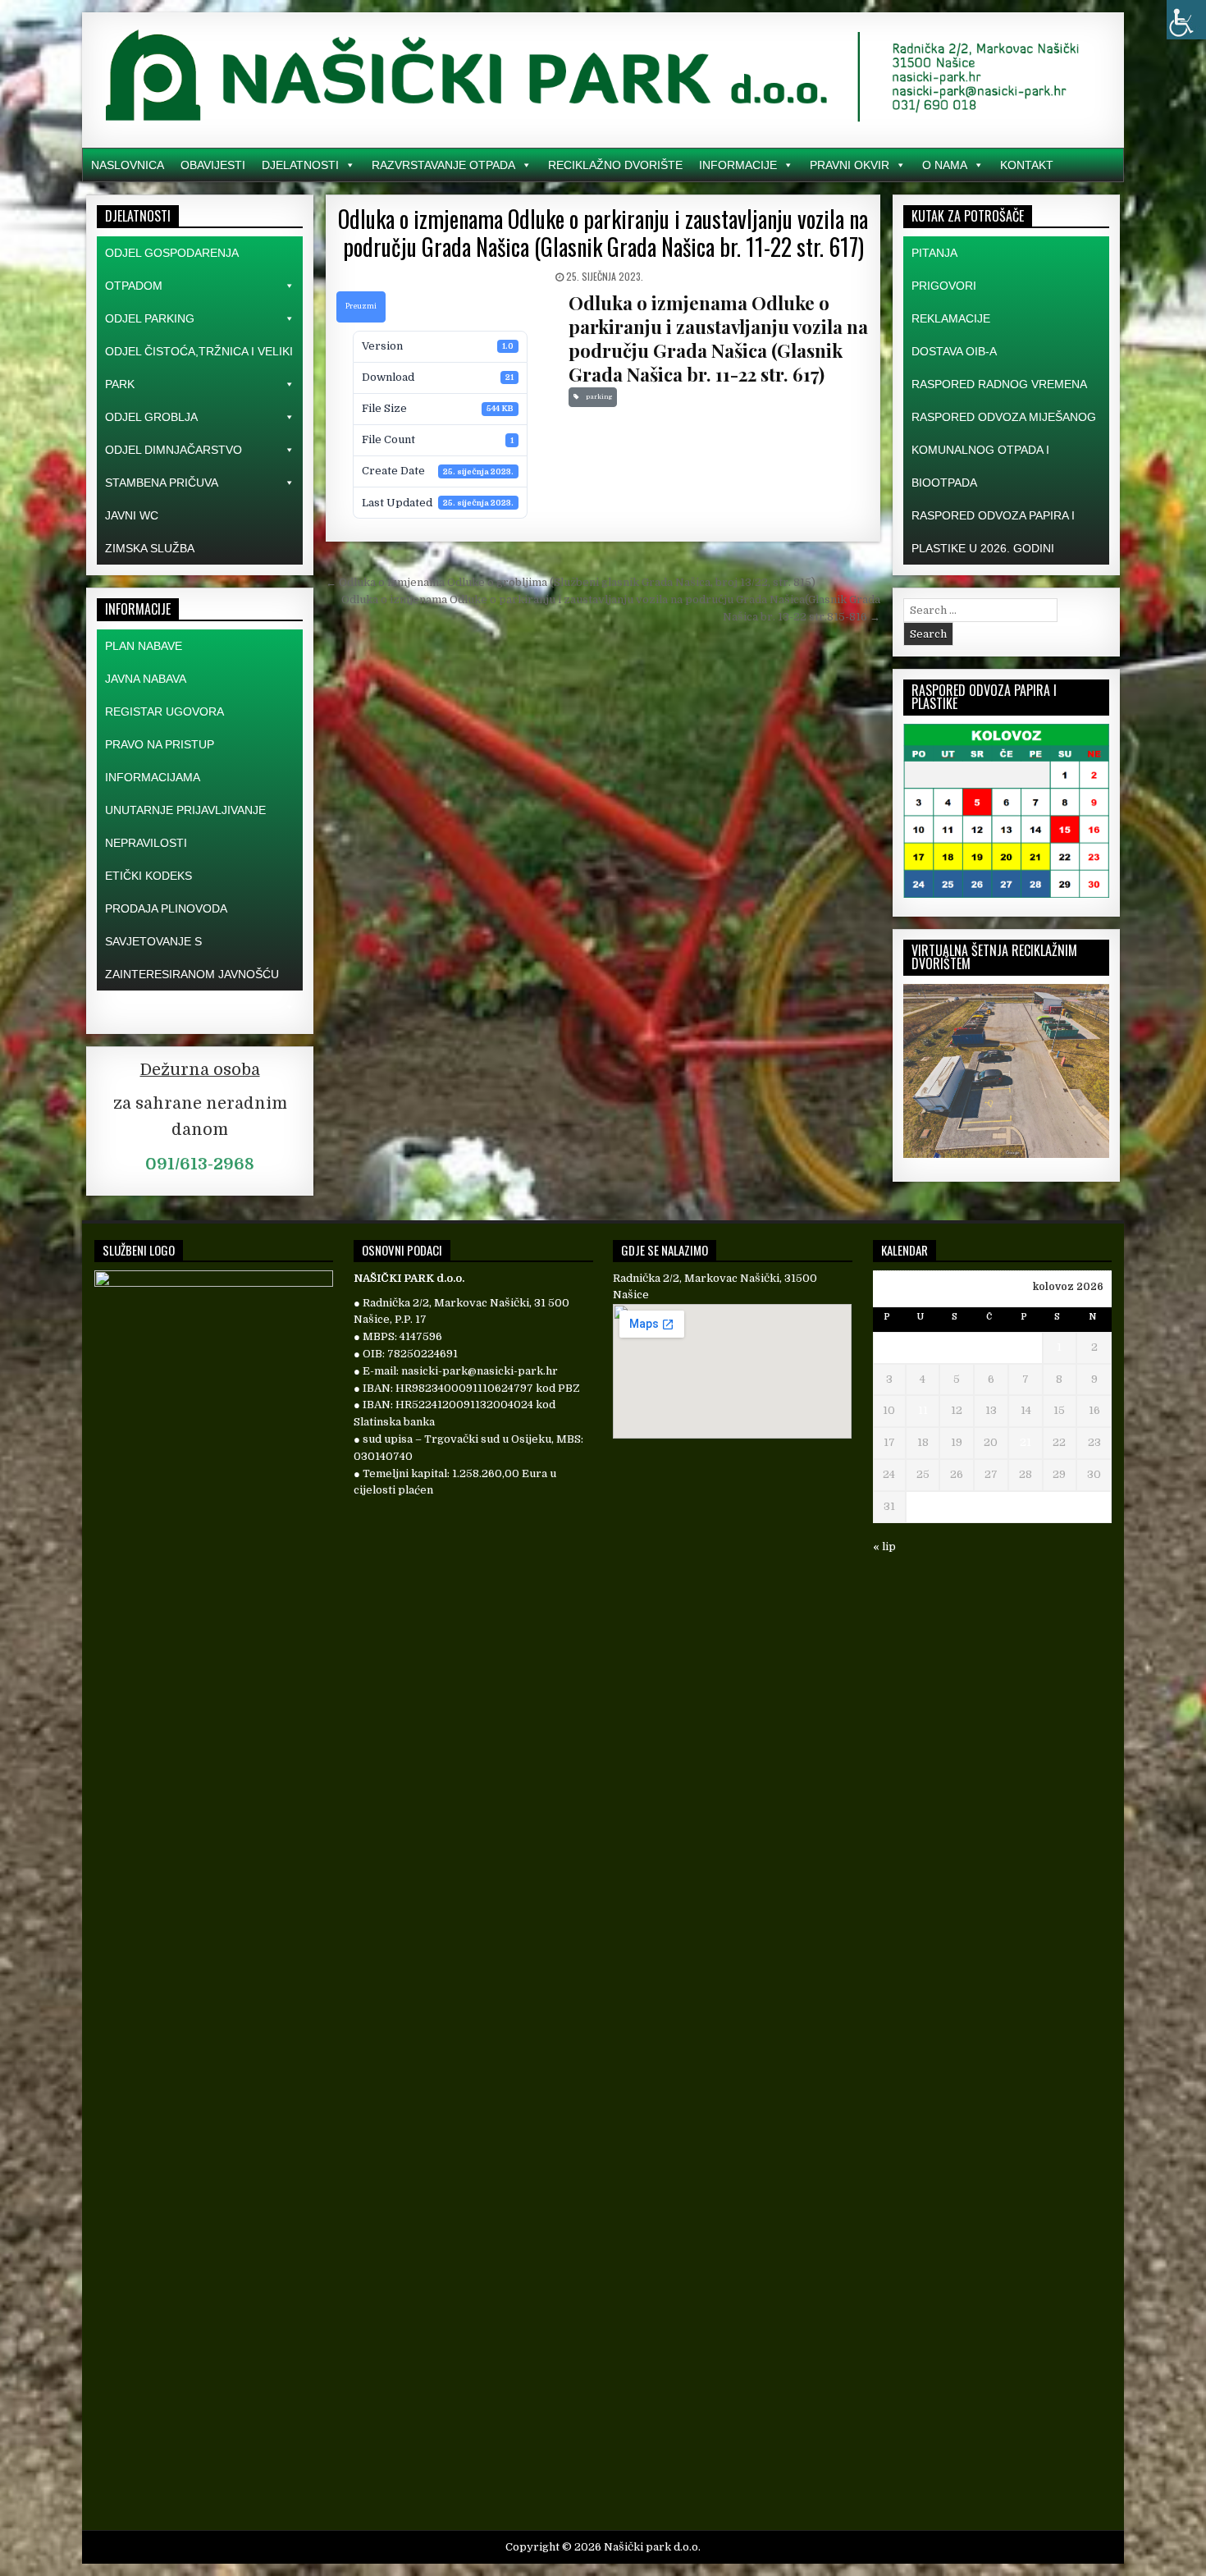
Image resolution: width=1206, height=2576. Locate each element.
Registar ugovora (164, 711)
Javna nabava (146, 679)
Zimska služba (150, 548)
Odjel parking (150, 318)
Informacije (738, 165)
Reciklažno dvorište (615, 165)
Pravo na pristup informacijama (160, 761)
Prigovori (944, 286)
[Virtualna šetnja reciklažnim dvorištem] (1006, 1154)
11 (923, 1410)
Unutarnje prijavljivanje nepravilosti (185, 826)
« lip (884, 1547)
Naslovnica (128, 165)
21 (1026, 1442)
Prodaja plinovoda (166, 908)
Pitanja (934, 253)
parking (597, 397)
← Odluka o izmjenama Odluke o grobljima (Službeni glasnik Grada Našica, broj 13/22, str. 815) (571, 582)
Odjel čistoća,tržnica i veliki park (199, 368)
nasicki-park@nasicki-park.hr (480, 1371)
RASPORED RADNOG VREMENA (999, 384)
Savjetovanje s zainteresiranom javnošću (192, 958)
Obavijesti (213, 165)
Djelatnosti (300, 165)
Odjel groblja (151, 417)
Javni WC (132, 515)
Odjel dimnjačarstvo (174, 450)
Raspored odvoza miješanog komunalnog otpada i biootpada (1004, 450)
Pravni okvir (850, 165)
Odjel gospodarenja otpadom (171, 269)
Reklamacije (951, 318)
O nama (945, 165)
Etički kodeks (148, 876)
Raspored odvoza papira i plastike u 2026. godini (993, 532)
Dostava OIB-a (954, 351)
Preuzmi (361, 306)
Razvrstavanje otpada (443, 165)
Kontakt (1027, 165)
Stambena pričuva (162, 483)
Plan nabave (144, 646)
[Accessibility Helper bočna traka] (1186, 20)
